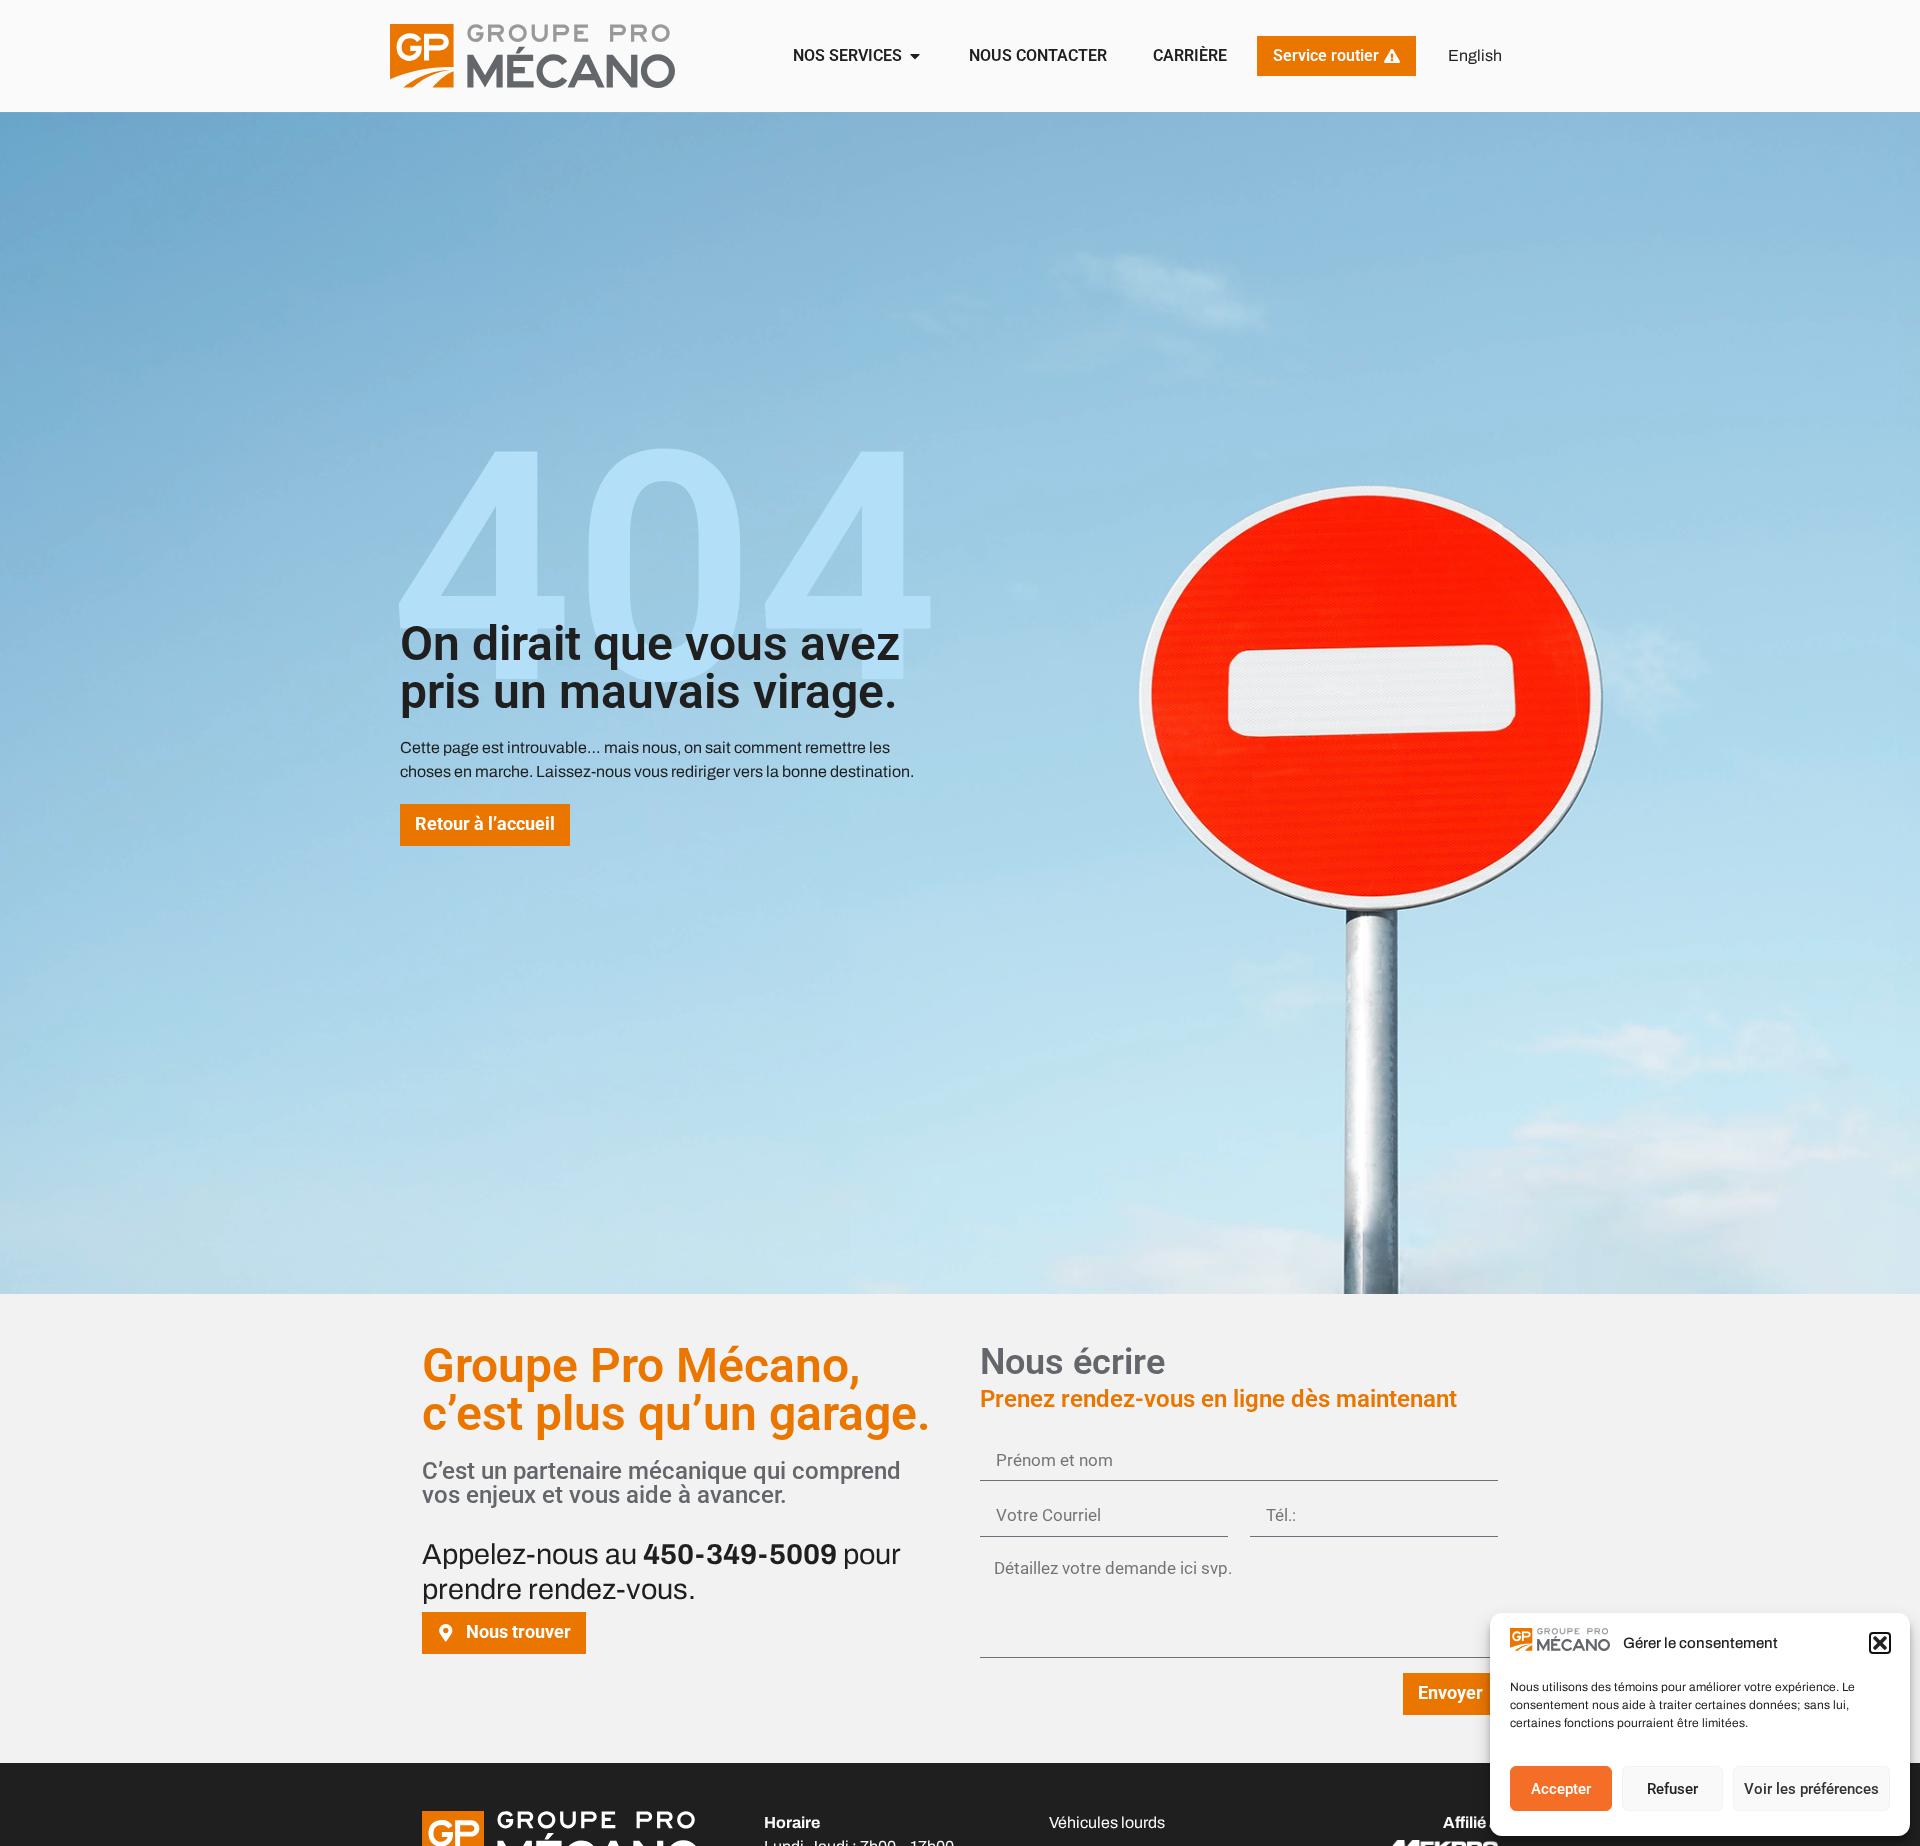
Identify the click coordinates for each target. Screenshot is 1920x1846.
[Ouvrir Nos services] (915, 56)
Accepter (1561, 1789)
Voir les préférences (1811, 1789)
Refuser (1672, 1789)
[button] (1880, 1643)
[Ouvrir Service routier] (1392, 56)
